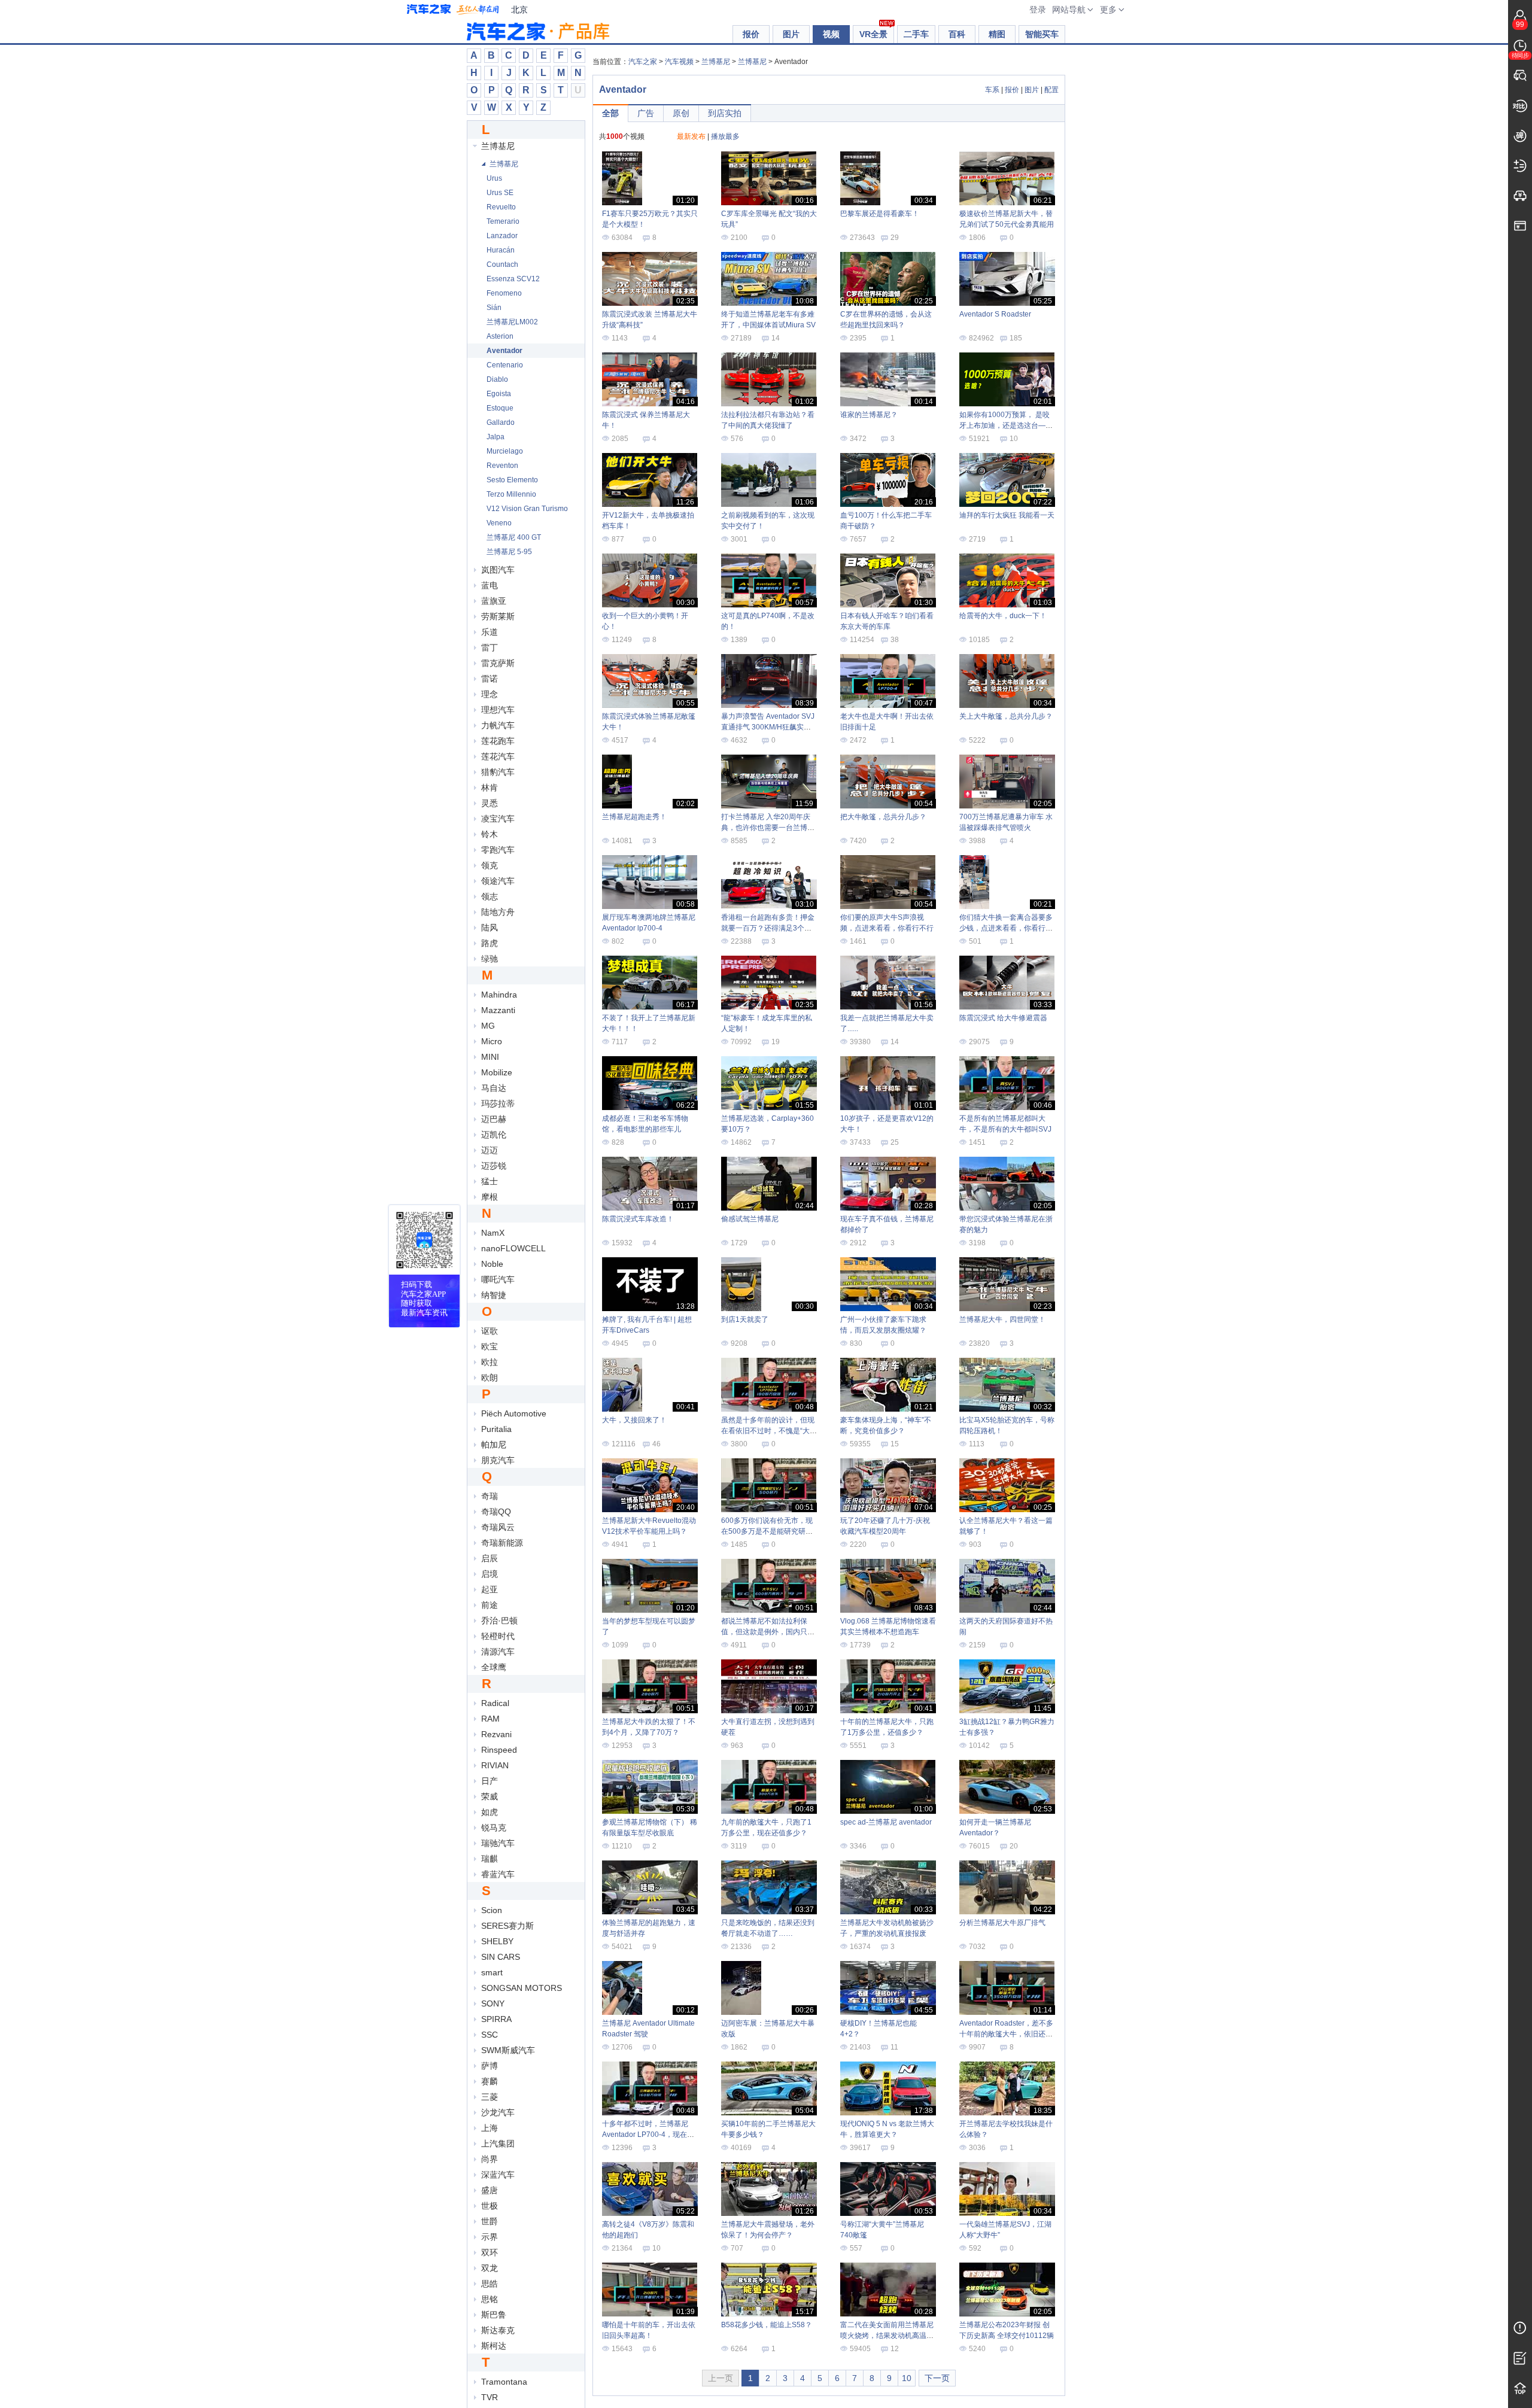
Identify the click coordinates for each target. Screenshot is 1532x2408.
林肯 (490, 788)
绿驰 (490, 959)
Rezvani (496, 1734)
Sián (494, 308)
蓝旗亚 (494, 601)
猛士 (490, 1181)
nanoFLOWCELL (513, 1248)
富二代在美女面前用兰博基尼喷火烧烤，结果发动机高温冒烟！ (887, 2336)
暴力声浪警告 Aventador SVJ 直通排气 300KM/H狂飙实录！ (768, 727)
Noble (492, 1264)
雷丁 (490, 647)
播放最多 (725, 136)
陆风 (490, 928)
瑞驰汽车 (498, 1843)
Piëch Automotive (514, 1413)
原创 (681, 113)
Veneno (499, 523)
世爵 (490, 2221)
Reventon (502, 466)
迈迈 (490, 1150)
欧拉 (490, 1362)
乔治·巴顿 (499, 1620)
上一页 (721, 2378)
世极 (490, 2206)
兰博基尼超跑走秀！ (634, 817)
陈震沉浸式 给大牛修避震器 (1003, 1018)
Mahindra (499, 995)
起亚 (490, 1589)
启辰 (490, 1558)
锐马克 (494, 1828)
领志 (490, 896)
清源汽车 (498, 1652)
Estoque (500, 408)
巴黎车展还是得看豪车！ (880, 214)
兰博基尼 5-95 (509, 552)
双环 (490, 2252)
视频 (831, 34)
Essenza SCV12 (513, 279)
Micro (492, 1041)
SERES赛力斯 (507, 1926)
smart (492, 1972)
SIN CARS (501, 1957)
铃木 (490, 834)
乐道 (490, 632)
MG (488, 1026)
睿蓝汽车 (498, 1874)
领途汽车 (498, 881)
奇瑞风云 (498, 1527)
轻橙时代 (498, 1636)
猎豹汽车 (498, 772)
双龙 (490, 2268)
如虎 (490, 1812)
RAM (490, 1719)
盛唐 (490, 2190)
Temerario (503, 221)
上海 (490, 2128)
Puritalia (496, 1429)
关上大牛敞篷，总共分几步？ (1006, 716)
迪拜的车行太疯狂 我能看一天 (1007, 515)
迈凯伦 (494, 1135)
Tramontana (504, 2382)
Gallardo (501, 422)
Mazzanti (498, 1010)
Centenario (505, 365)
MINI (490, 1057)
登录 (1038, 10)
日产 (490, 1781)
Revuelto (501, 207)
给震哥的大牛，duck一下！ (1003, 616)
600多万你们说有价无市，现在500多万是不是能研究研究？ (767, 1531)
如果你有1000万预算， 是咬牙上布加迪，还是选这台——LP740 (1006, 425)
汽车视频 (679, 62)
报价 (751, 34)
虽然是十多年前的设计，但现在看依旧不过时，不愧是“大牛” (768, 1431)
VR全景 (873, 34)
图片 (791, 34)
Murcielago (505, 451)
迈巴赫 (494, 1119)
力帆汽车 (498, 725)
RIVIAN (495, 1765)
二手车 (916, 34)
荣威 (490, 1796)
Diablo (497, 379)
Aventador (504, 351)
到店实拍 (725, 113)
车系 (992, 90)
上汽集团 (498, 2144)
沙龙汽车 (498, 2112)
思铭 (490, 2299)
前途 (490, 1605)
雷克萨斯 (498, 663)
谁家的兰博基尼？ (869, 415)
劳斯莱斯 (498, 616)
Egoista (499, 394)
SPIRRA (496, 2019)
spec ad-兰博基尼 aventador (886, 1822)
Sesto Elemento (512, 480)
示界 (490, 2237)
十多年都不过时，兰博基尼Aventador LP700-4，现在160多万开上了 (645, 2135)
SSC (490, 2035)
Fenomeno (504, 293)
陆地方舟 (498, 912)
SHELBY (497, 1941)
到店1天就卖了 (745, 1319)
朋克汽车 (498, 1460)
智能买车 (1042, 34)
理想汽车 (498, 710)
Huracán (501, 250)
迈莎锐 (494, 1166)
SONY (493, 2003)
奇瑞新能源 (502, 1543)
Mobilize (497, 1072)
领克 (490, 865)
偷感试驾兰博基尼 (750, 1219)
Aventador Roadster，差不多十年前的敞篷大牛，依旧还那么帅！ (1006, 2034)
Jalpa (496, 437)
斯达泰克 (498, 2330)
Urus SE (500, 193)
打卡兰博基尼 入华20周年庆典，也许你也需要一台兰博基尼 (768, 828)
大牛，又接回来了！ (634, 1420)
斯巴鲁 (494, 2315)
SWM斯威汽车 (508, 2050)
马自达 (494, 1088)
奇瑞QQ (496, 1512)
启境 (490, 1574)
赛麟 (490, 2081)
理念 (490, 694)
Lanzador (502, 236)
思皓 (490, 2284)
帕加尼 (494, 1445)
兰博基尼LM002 (512, 322)
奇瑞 (490, 1496)
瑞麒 (490, 1859)
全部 (610, 113)
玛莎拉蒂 (498, 1103)
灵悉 (490, 803)
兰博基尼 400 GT (514, 537)
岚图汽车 (498, 570)
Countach (502, 264)
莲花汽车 (498, 756)
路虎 (490, 943)
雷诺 (490, 679)
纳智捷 (494, 1295)
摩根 (490, 1197)
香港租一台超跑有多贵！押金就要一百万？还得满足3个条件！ (768, 928)
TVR (490, 2397)
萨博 (490, 2066)
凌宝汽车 (498, 819)
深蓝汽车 (498, 2175)
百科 (957, 34)
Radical (495, 1703)
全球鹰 (494, 1667)
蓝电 (490, 585)
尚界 (490, 2159)
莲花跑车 (498, 741)
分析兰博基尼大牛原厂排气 (1002, 1923)
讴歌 (490, 1331)
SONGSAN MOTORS (522, 1988)
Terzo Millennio (511, 494)
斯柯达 (494, 2346)
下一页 (937, 2378)
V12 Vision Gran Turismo (527, 509)
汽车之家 (453, 10)
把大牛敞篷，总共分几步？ (883, 817)
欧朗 (490, 1378)
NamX (493, 1233)
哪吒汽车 (498, 1279)
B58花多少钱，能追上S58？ (767, 2325)
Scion (492, 1910)
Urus (494, 178)
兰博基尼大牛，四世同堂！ (1002, 1319)
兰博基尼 (498, 146)
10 (907, 2378)
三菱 (490, 2097)
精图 (997, 34)
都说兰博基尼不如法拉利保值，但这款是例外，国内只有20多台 (768, 1632)
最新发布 (691, 136)
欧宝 (490, 1346)
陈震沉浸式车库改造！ (638, 1219)
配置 (1051, 90)
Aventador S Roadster (995, 314)
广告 (646, 113)
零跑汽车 (498, 850)
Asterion (500, 336)
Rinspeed (499, 1750)
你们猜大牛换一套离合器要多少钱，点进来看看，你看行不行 (1006, 928)
